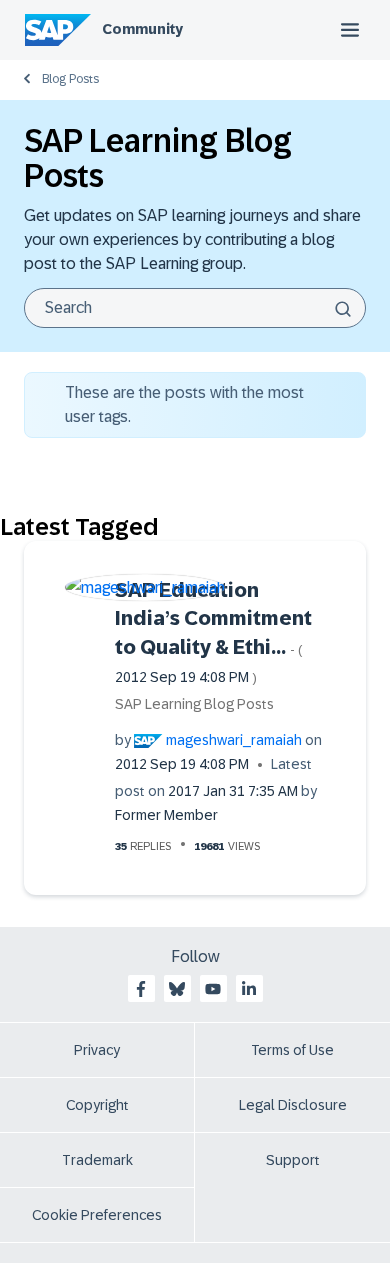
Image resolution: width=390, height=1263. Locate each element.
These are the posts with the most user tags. (184, 404)
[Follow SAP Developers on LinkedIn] (249, 989)
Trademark (97, 1160)
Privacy (97, 1050)
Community (142, 29)
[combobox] (195, 308)
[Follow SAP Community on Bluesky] (177, 989)
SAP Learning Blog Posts (194, 704)
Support (293, 1160)
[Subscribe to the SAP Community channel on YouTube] (213, 989)
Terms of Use (292, 1050)
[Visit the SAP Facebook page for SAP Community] (141, 989)
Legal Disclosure (293, 1105)
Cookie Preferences (97, 1215)
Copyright (97, 1105)
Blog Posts (70, 79)
